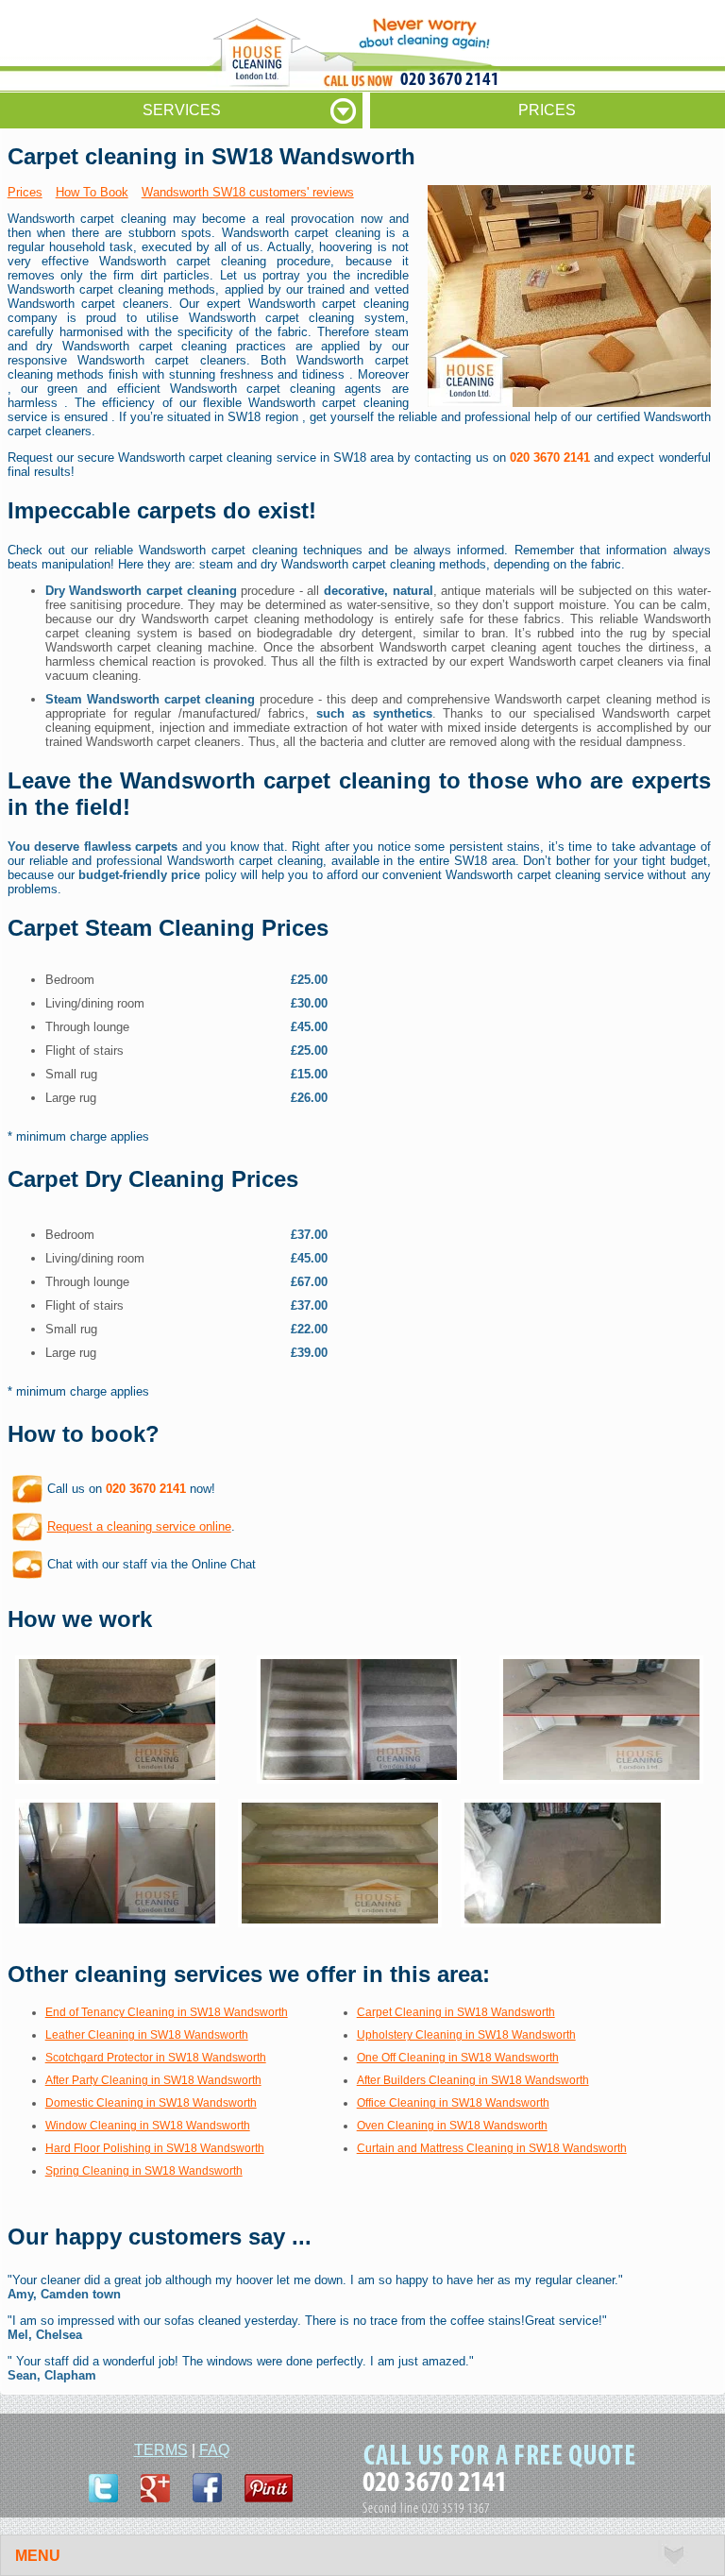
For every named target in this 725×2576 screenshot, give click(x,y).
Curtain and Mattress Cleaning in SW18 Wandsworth (492, 2148)
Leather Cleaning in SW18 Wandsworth (147, 2035)
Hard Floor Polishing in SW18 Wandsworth (155, 2148)
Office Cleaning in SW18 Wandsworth (453, 2103)
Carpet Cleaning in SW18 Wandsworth (456, 2012)
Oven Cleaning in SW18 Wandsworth (452, 2126)
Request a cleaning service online (139, 1526)
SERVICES (182, 110)
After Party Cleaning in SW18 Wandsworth (153, 2080)
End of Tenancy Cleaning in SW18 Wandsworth (167, 2012)
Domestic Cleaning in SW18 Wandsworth (151, 2103)
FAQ (214, 2450)
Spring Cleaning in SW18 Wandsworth (144, 2171)
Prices (25, 192)
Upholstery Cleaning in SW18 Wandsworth (466, 2035)
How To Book (92, 192)
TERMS (161, 2450)
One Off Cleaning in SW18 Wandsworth (458, 2058)
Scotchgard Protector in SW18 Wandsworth (156, 2058)
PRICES (547, 110)
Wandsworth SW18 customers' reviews (248, 192)
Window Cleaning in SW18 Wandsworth (148, 2126)
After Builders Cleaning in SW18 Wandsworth (473, 2080)
